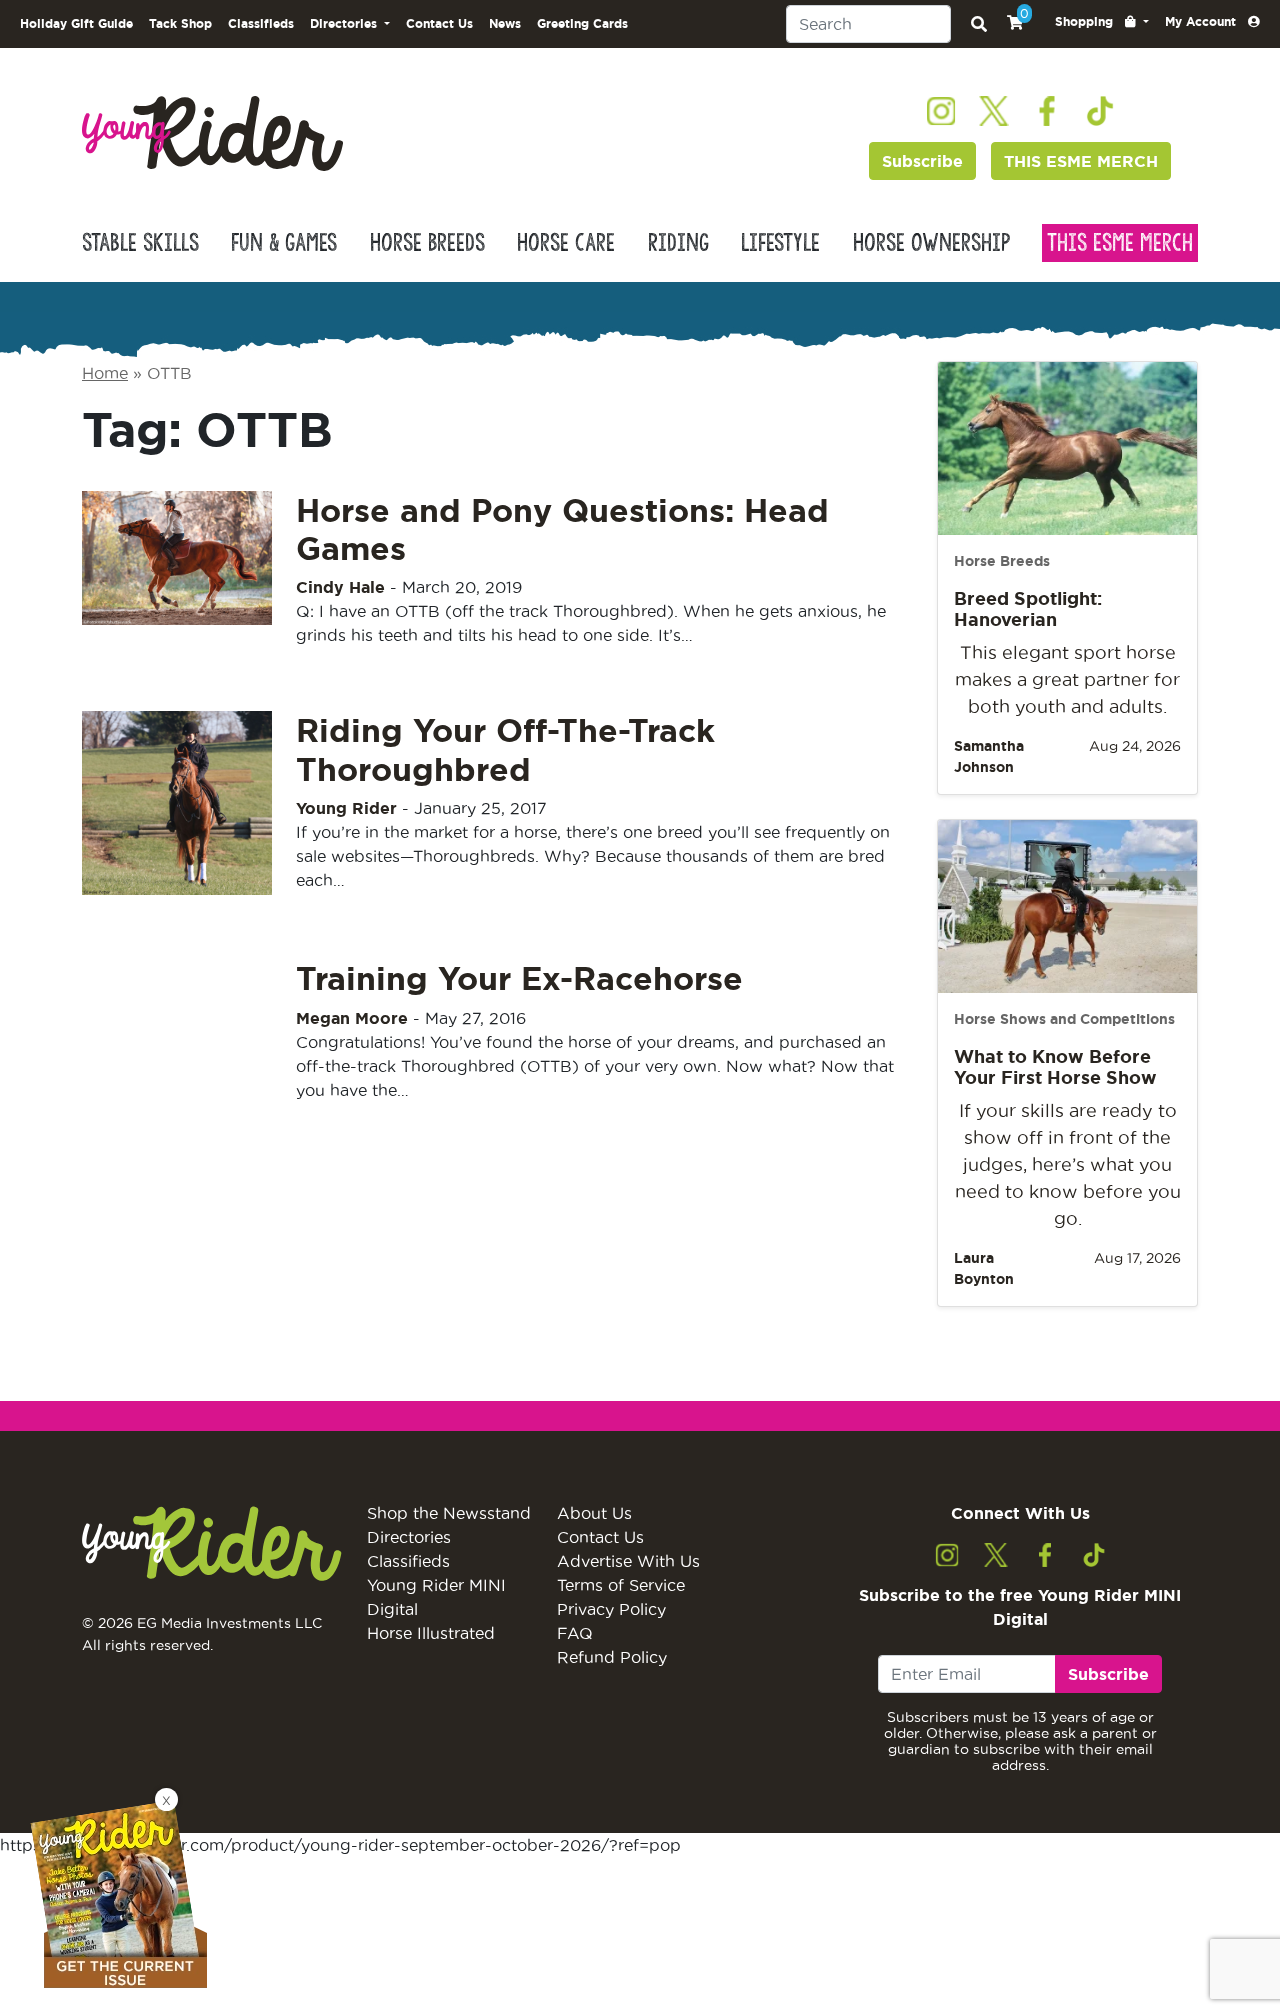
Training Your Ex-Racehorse (519, 978)
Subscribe (922, 161)
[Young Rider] (212, 132)
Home (105, 373)
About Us (594, 1513)
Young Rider (346, 808)
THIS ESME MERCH (1081, 161)
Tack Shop (180, 23)
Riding (678, 243)
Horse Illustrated (431, 1633)
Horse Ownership (931, 243)
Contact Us (439, 23)
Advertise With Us (628, 1561)
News (505, 23)
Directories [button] (345, 23)
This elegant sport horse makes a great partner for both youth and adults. (1067, 679)
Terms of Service (621, 1585)
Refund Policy (612, 1657)
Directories (409, 1537)
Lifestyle (780, 243)
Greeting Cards (582, 23)
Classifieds (261, 23)
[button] (1102, 22)
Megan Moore (352, 1018)
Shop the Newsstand (449, 1513)
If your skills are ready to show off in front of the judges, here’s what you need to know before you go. (1068, 1164)
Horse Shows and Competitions (1064, 1019)
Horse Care (566, 243)
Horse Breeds (427, 243)
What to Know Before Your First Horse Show (1055, 1067)
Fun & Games (284, 243)
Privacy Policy (611, 1609)
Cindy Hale (340, 587)
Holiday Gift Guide (76, 23)
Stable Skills (140, 243)
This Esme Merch (1120, 243)
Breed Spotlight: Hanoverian (1028, 609)
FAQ (575, 1633)
